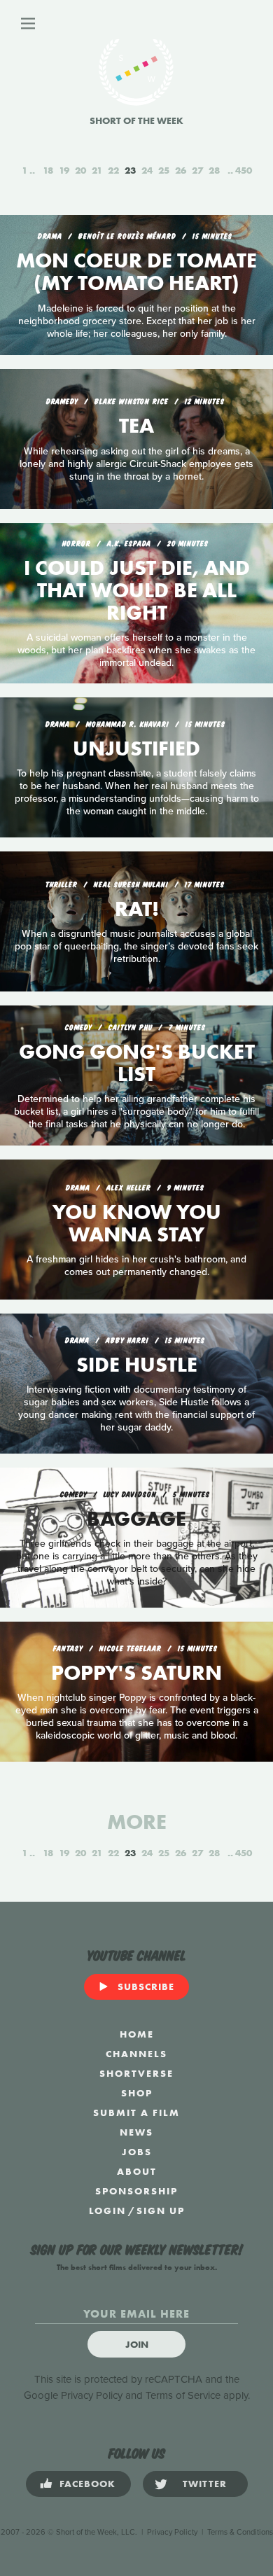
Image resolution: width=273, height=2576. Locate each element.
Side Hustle (137, 1365)
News (136, 2132)
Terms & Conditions (240, 2532)
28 (214, 170)
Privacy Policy (92, 2395)
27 (197, 170)
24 (147, 170)
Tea (136, 426)
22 (113, 170)
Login (107, 2211)
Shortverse (136, 2073)
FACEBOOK (87, 2484)
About (137, 2171)
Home (137, 2034)
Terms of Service (183, 2395)
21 (97, 170)
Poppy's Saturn (136, 1673)
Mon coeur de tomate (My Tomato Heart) (136, 272)
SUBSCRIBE (146, 1986)
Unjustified (136, 749)
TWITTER (205, 2484)
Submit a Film (136, 2112)
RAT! (137, 909)
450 (244, 170)
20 (80, 170)
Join (137, 2344)
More (137, 1822)
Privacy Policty (172, 2532)
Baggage (136, 1519)
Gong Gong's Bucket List (137, 1063)
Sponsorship (136, 2191)
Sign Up (161, 2211)
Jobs (137, 2152)
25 (164, 170)
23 (130, 170)
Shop (137, 2093)
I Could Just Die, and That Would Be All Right (137, 590)
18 (48, 170)
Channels (136, 2054)
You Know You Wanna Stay (137, 1223)
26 (181, 170)
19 (64, 170)
